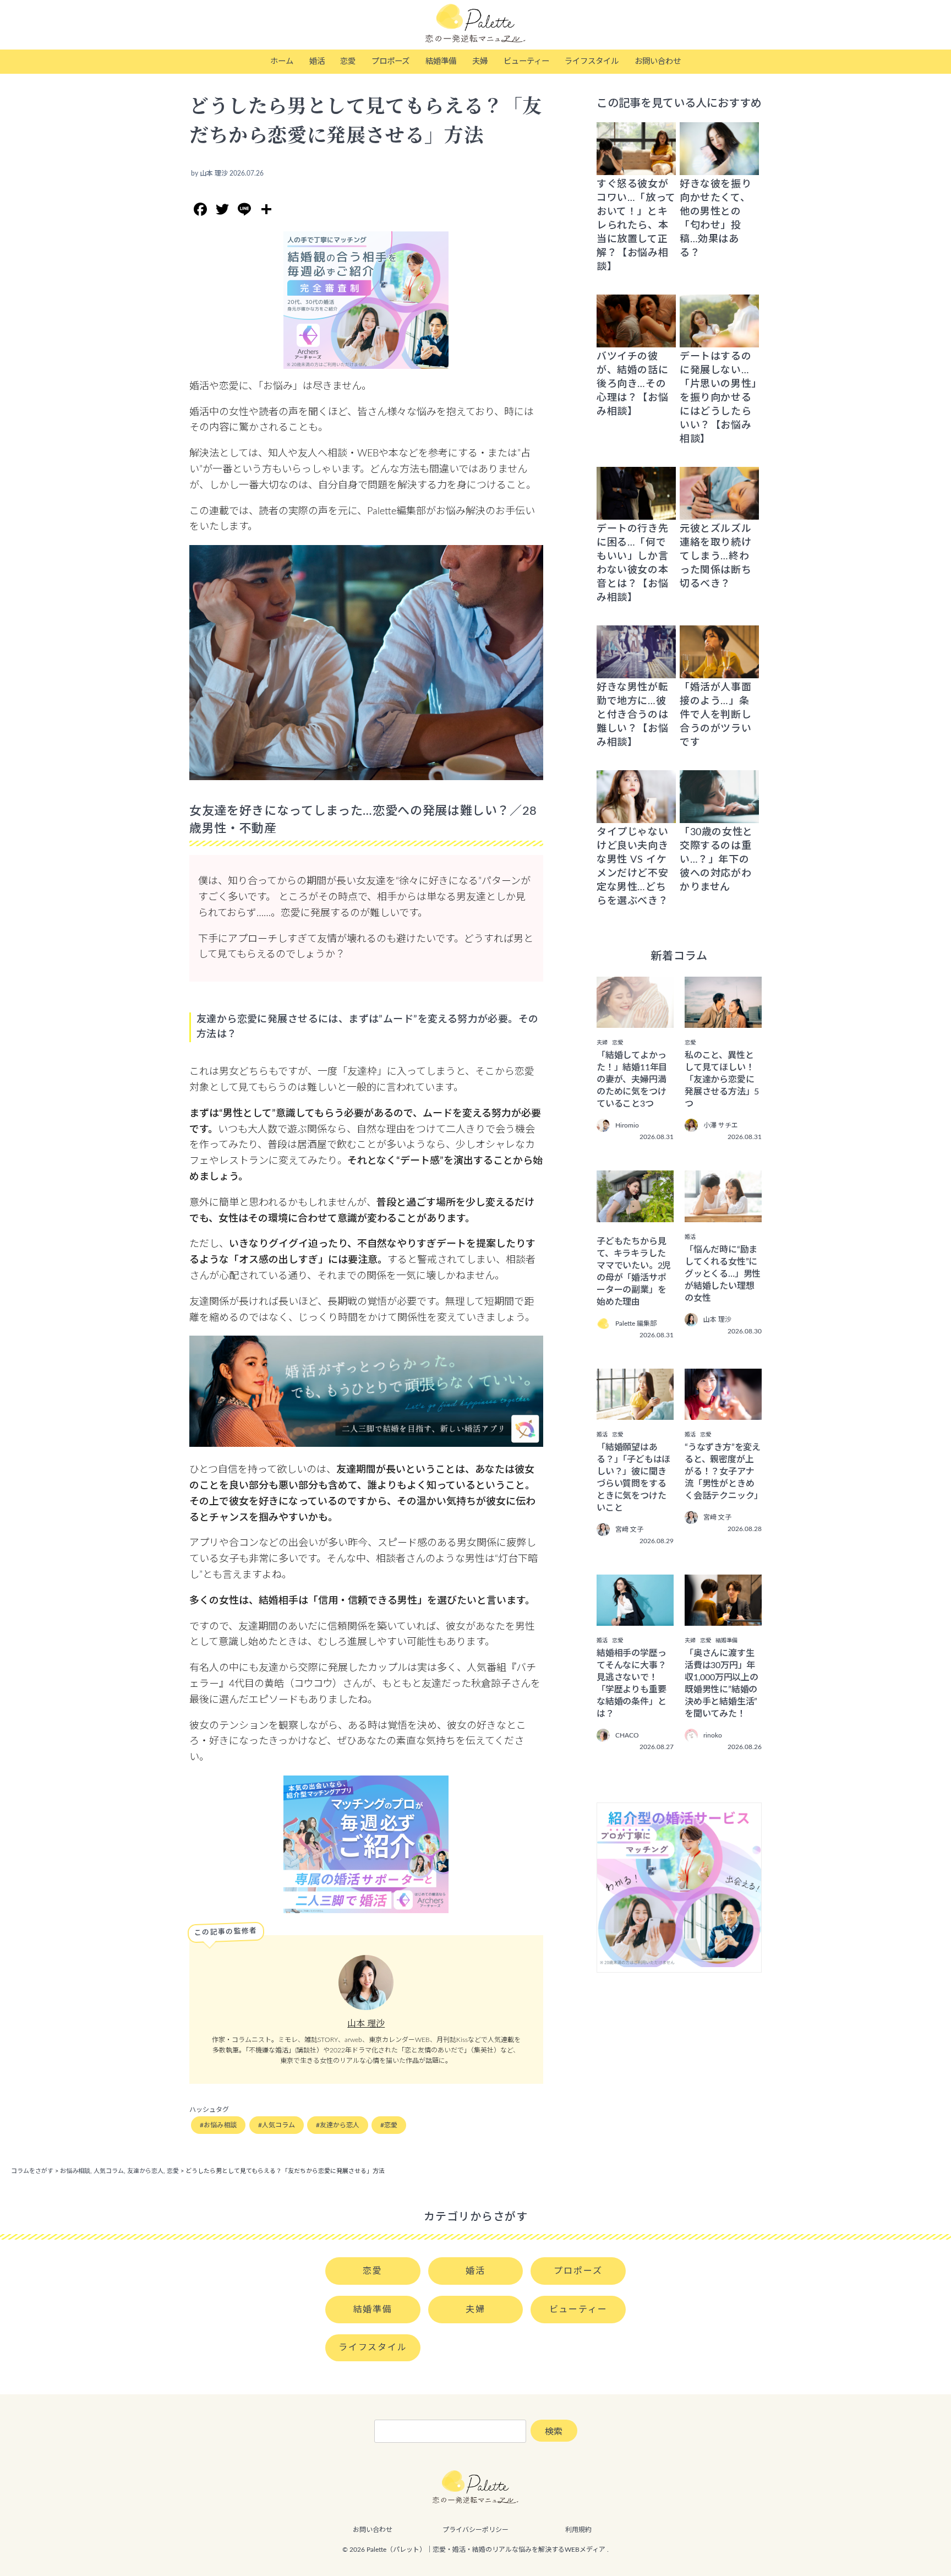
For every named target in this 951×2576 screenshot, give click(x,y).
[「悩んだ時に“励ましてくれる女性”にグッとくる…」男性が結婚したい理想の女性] (723, 1215)
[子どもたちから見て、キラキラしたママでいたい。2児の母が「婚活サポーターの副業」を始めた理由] (635, 1215)
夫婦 (480, 61)
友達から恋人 (340, 2125)
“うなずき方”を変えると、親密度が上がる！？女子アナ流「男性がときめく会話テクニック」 (724, 1472)
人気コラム (278, 2125)
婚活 (317, 61)
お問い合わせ (658, 61)
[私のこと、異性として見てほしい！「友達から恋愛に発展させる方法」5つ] (723, 1020)
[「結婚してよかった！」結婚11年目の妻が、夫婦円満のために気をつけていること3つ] (635, 1020)
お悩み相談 (220, 2125)
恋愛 (348, 61)
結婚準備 (441, 61)
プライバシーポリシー (475, 2530)
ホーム (282, 61)
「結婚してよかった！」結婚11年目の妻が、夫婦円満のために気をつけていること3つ (632, 1080)
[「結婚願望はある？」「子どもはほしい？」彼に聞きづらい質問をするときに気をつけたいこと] (635, 1412)
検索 (554, 2432)
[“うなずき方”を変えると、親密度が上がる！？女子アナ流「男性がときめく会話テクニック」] (723, 1412)
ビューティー (526, 61)
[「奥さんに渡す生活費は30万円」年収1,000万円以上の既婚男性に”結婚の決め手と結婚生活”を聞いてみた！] (723, 1618)
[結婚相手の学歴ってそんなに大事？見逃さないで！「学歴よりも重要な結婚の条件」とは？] (635, 1618)
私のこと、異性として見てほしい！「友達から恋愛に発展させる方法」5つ (722, 1080)
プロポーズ (390, 61)
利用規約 (578, 2530)
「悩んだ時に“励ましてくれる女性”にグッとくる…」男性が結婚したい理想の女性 (723, 1274)
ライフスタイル (592, 61)
